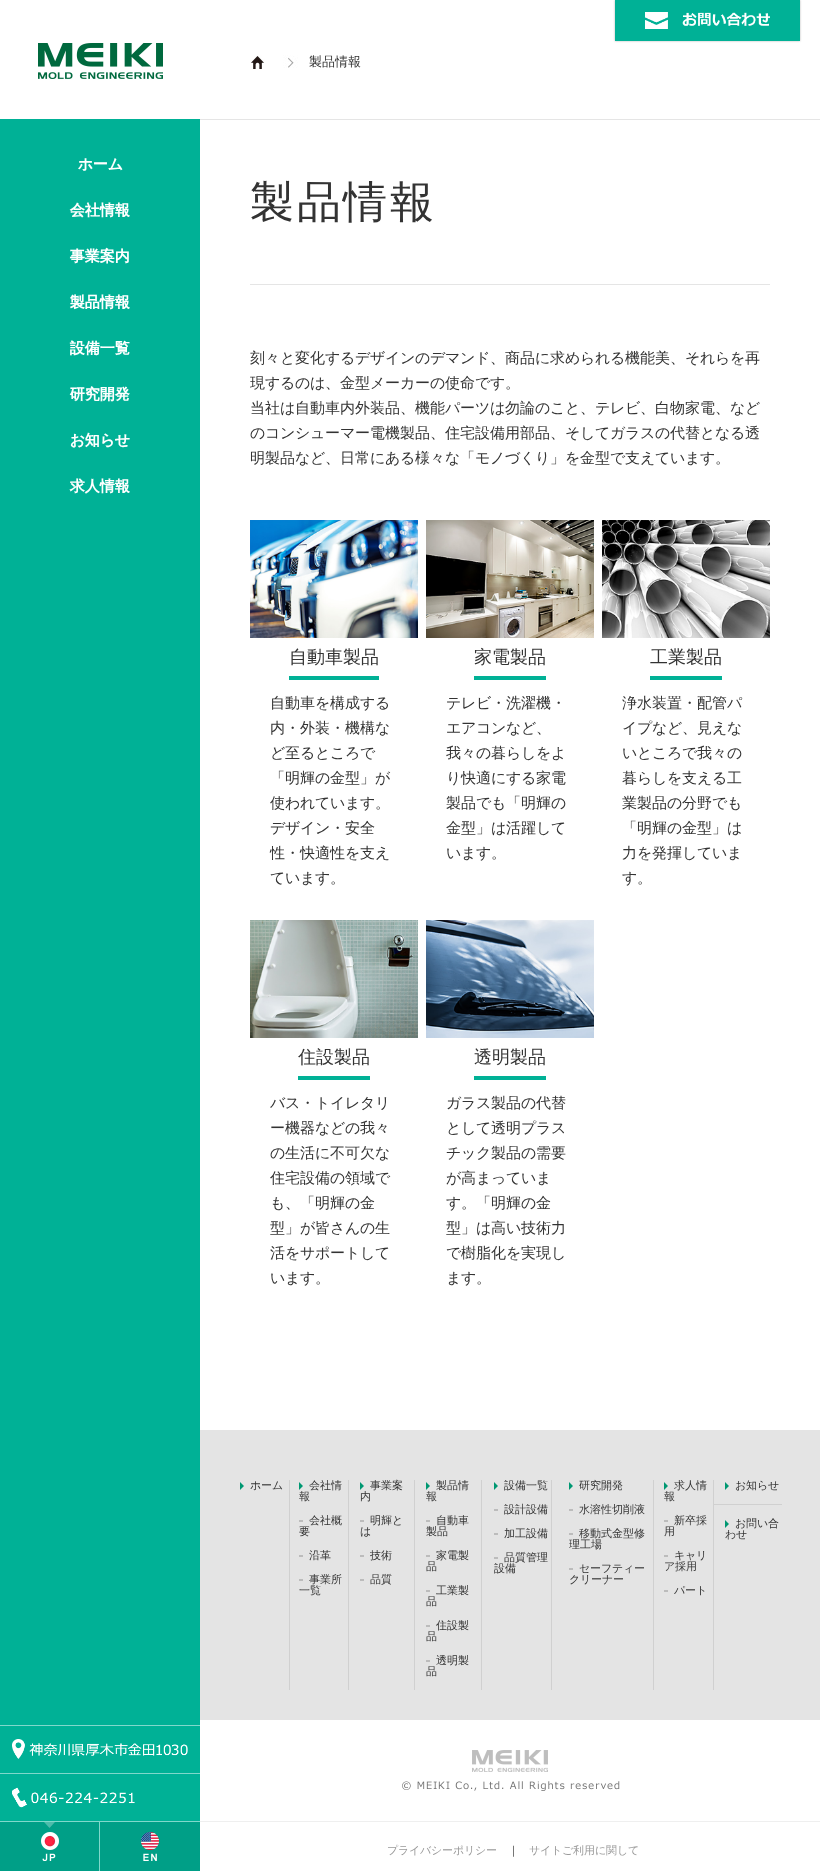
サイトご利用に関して (584, 1850)
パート (690, 1590)
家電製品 (510, 657)
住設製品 (334, 1057)
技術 (381, 1555)
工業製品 (686, 657)
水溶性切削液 (612, 1509)
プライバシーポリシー (442, 1850)
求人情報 (100, 486)
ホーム (100, 164)
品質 (381, 1579)
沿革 (320, 1555)
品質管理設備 (521, 1562)
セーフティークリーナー (607, 1573)
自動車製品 (334, 657)
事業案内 (100, 256)
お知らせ (100, 440)
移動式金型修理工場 (607, 1538)
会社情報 (100, 210)
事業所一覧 (320, 1584)
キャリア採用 (685, 1560)
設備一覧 (100, 348)
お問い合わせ (752, 1528)
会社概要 (320, 1525)
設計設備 (526, 1509)
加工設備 (526, 1533)
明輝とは (381, 1525)
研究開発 (100, 394)
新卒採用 (685, 1525)
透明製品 (510, 1057)
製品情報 (100, 302)
